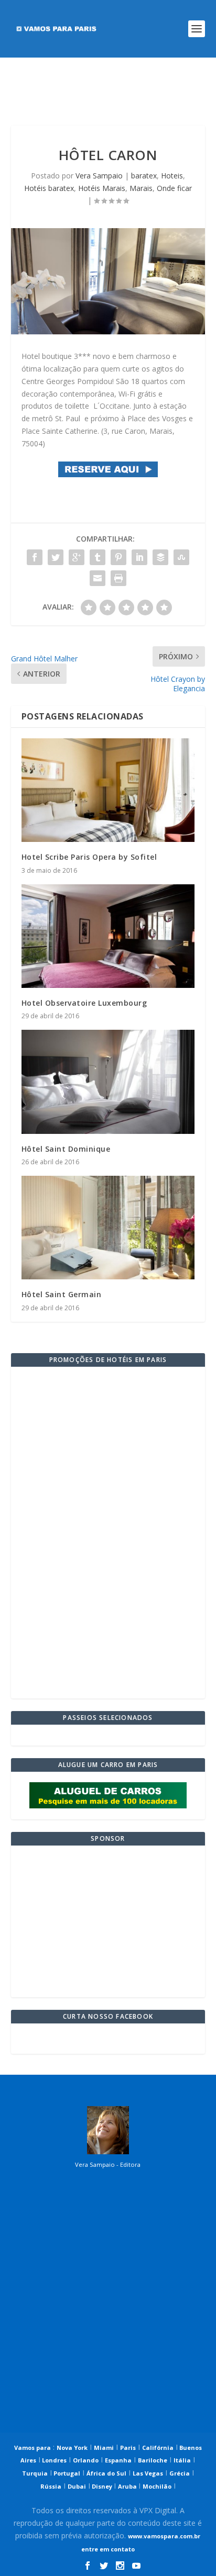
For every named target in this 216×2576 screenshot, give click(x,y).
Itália (182, 2460)
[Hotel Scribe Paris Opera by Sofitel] (108, 790)
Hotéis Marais (102, 188)
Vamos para (33, 2448)
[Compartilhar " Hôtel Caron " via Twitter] (56, 557)
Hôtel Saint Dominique (66, 1149)
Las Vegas (148, 2473)
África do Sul (106, 2473)
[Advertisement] (108, 92)
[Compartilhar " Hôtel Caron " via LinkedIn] (139, 557)
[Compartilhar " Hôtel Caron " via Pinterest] (118, 557)
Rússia (51, 2486)
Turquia (35, 2473)
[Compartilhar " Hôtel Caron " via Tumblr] (98, 557)
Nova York (72, 2448)
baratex (144, 176)
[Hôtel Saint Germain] (108, 1228)
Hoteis (172, 176)
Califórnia (158, 2448)
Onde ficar (174, 188)
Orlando (86, 2460)
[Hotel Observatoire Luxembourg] (108, 936)
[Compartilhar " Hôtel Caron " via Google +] (77, 557)
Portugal (66, 2473)
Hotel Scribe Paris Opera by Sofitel (89, 857)
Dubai (77, 2486)
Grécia (180, 2473)
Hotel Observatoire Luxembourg (84, 1003)
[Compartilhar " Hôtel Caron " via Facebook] (35, 557)
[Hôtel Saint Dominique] (108, 1082)
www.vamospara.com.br (164, 2536)
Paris (128, 2448)
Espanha (118, 2460)
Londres (53, 2460)
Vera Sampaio (99, 176)
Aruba (128, 2486)
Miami (104, 2448)
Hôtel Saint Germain (62, 1294)
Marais (141, 188)
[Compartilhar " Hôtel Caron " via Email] (98, 578)
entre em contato (108, 2549)
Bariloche (153, 2460)
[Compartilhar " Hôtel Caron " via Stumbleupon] (181, 557)
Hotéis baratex (49, 188)
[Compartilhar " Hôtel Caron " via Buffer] (160, 557)
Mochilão (157, 2486)
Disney (102, 2486)
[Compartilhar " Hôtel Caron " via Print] (118, 578)
